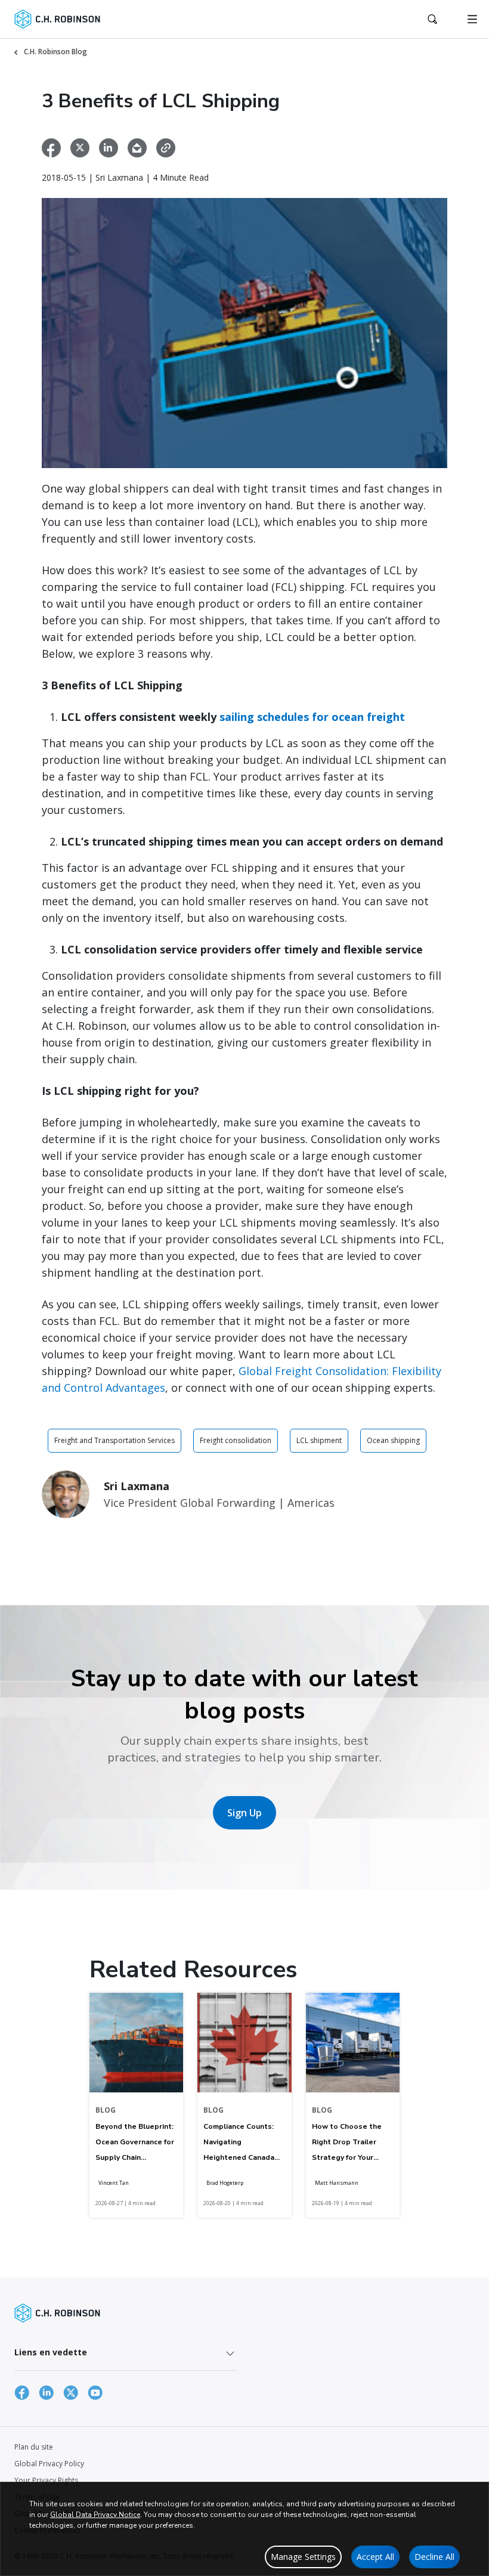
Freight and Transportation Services (114, 1440)
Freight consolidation (236, 1440)
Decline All (434, 2557)
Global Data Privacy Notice (95, 2515)
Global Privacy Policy (49, 2464)
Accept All (375, 2557)
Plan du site (34, 2447)
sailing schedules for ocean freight (312, 717)
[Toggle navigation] (472, 19)
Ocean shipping (393, 1440)
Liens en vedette (51, 2352)
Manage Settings (303, 2557)
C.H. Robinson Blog (55, 52)
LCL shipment (319, 1440)
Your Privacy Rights (46, 2480)
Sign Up (244, 1813)
